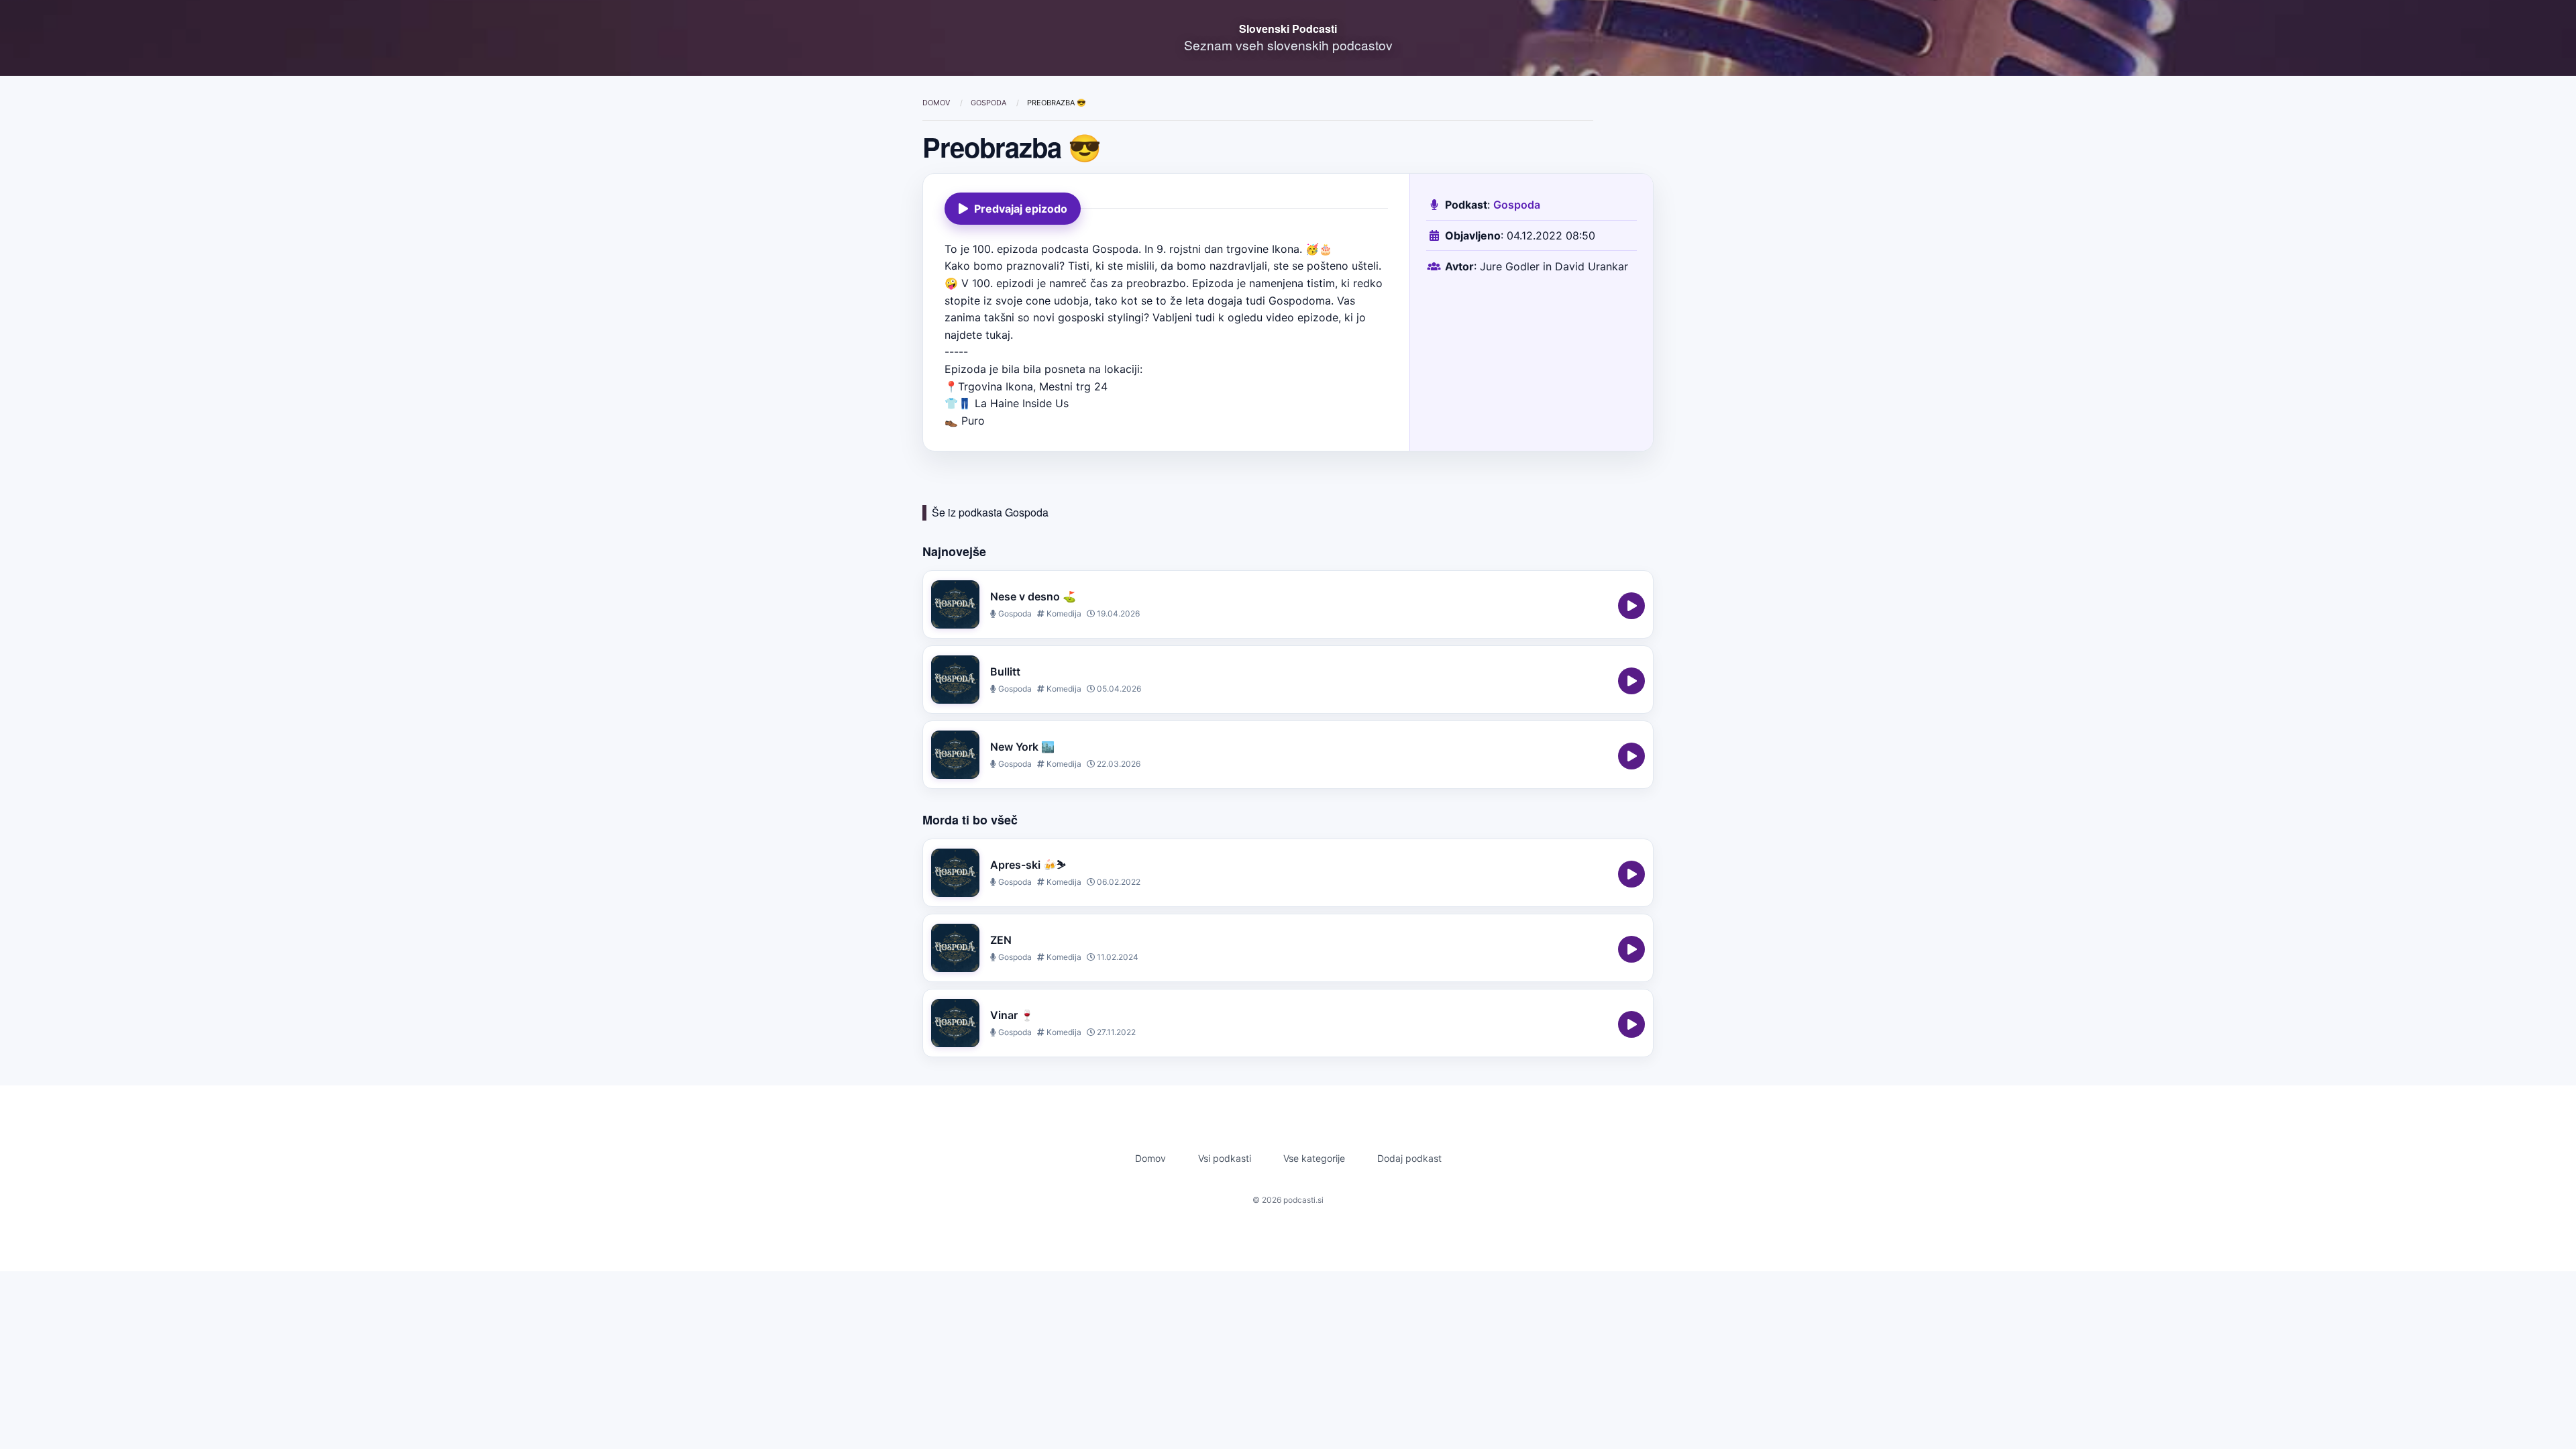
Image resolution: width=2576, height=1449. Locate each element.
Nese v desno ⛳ (1033, 596)
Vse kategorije (1314, 1158)
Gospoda (989, 103)
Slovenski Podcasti (1288, 29)
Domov (937, 103)
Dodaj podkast (1409, 1158)
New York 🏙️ (1022, 747)
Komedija (1063, 613)
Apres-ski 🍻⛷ (1028, 865)
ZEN (1001, 940)
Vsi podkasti (1225, 1158)
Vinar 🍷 (1012, 1015)
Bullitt (1005, 672)
